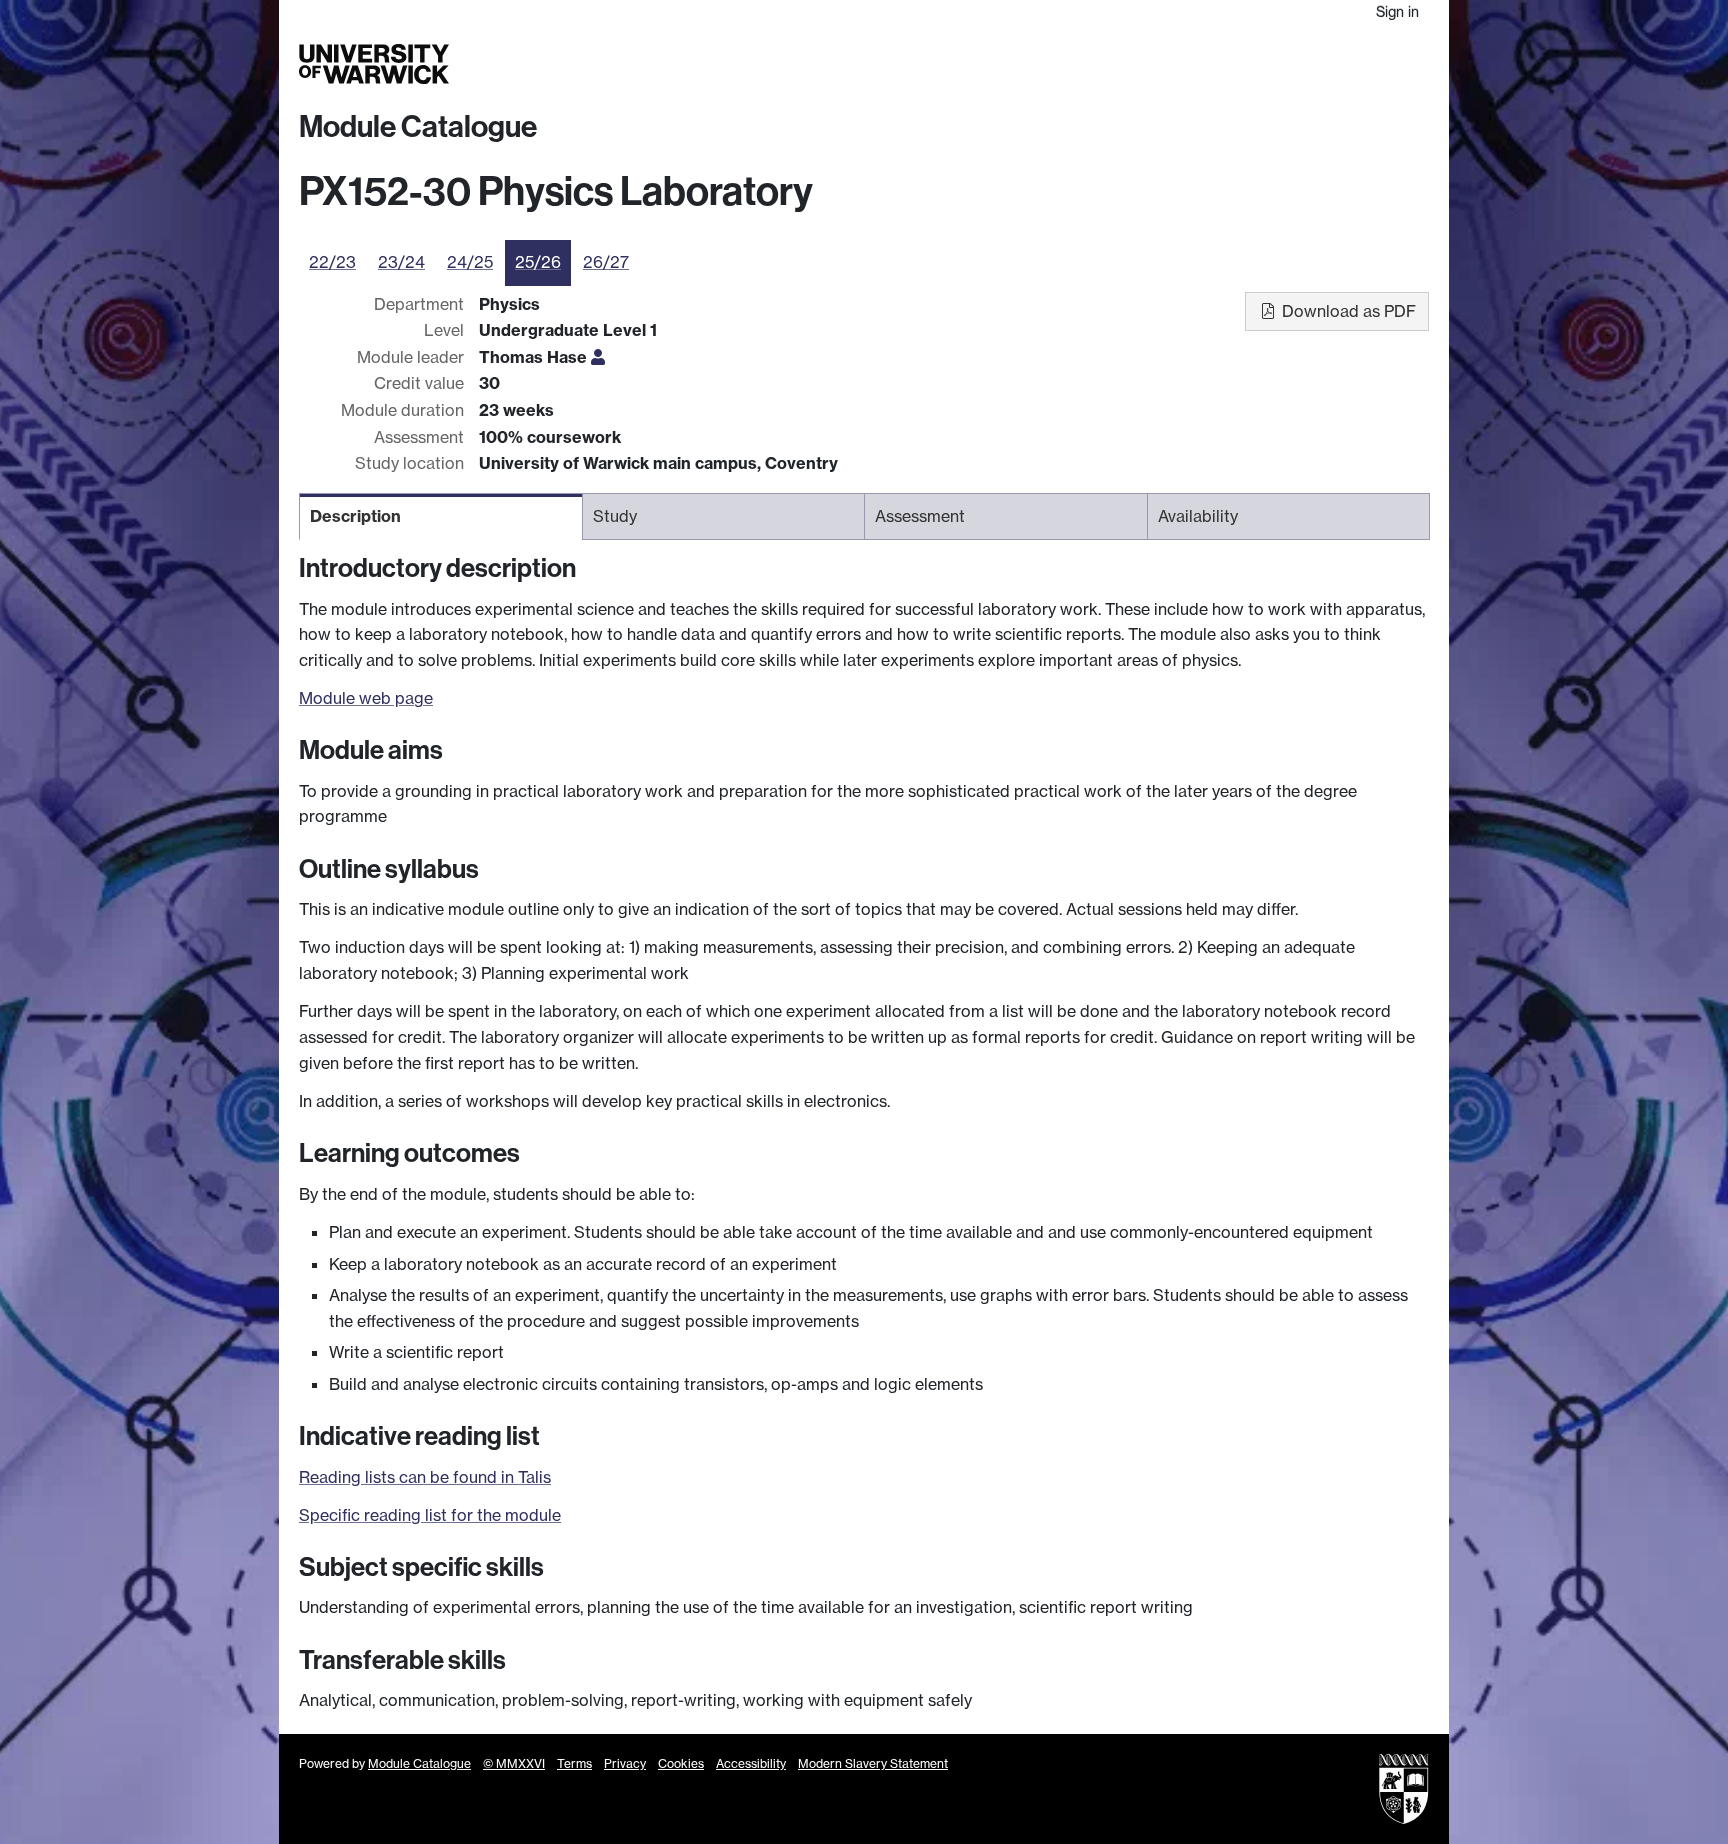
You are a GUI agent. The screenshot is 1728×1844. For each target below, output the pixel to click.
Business (1175, 64)
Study (1028, 64)
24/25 (470, 262)
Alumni (1245, 64)
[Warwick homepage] (374, 64)
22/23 (332, 262)
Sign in (1397, 11)
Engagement (1381, 64)
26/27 (606, 262)
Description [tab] (355, 516)
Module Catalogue (418, 127)
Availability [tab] (1198, 516)
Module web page (366, 698)
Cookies (681, 1763)
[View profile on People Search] (598, 357)
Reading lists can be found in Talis (425, 1477)
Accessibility (751, 1763)
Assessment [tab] (920, 516)
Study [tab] (615, 516)
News (1301, 64)
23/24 (401, 262)
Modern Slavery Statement (873, 1763)
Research (1096, 64)
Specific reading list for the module (430, 1515)
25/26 (538, 262)
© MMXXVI (514, 1763)
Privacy (625, 1763)
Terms (574, 1763)
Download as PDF (1347, 311)
